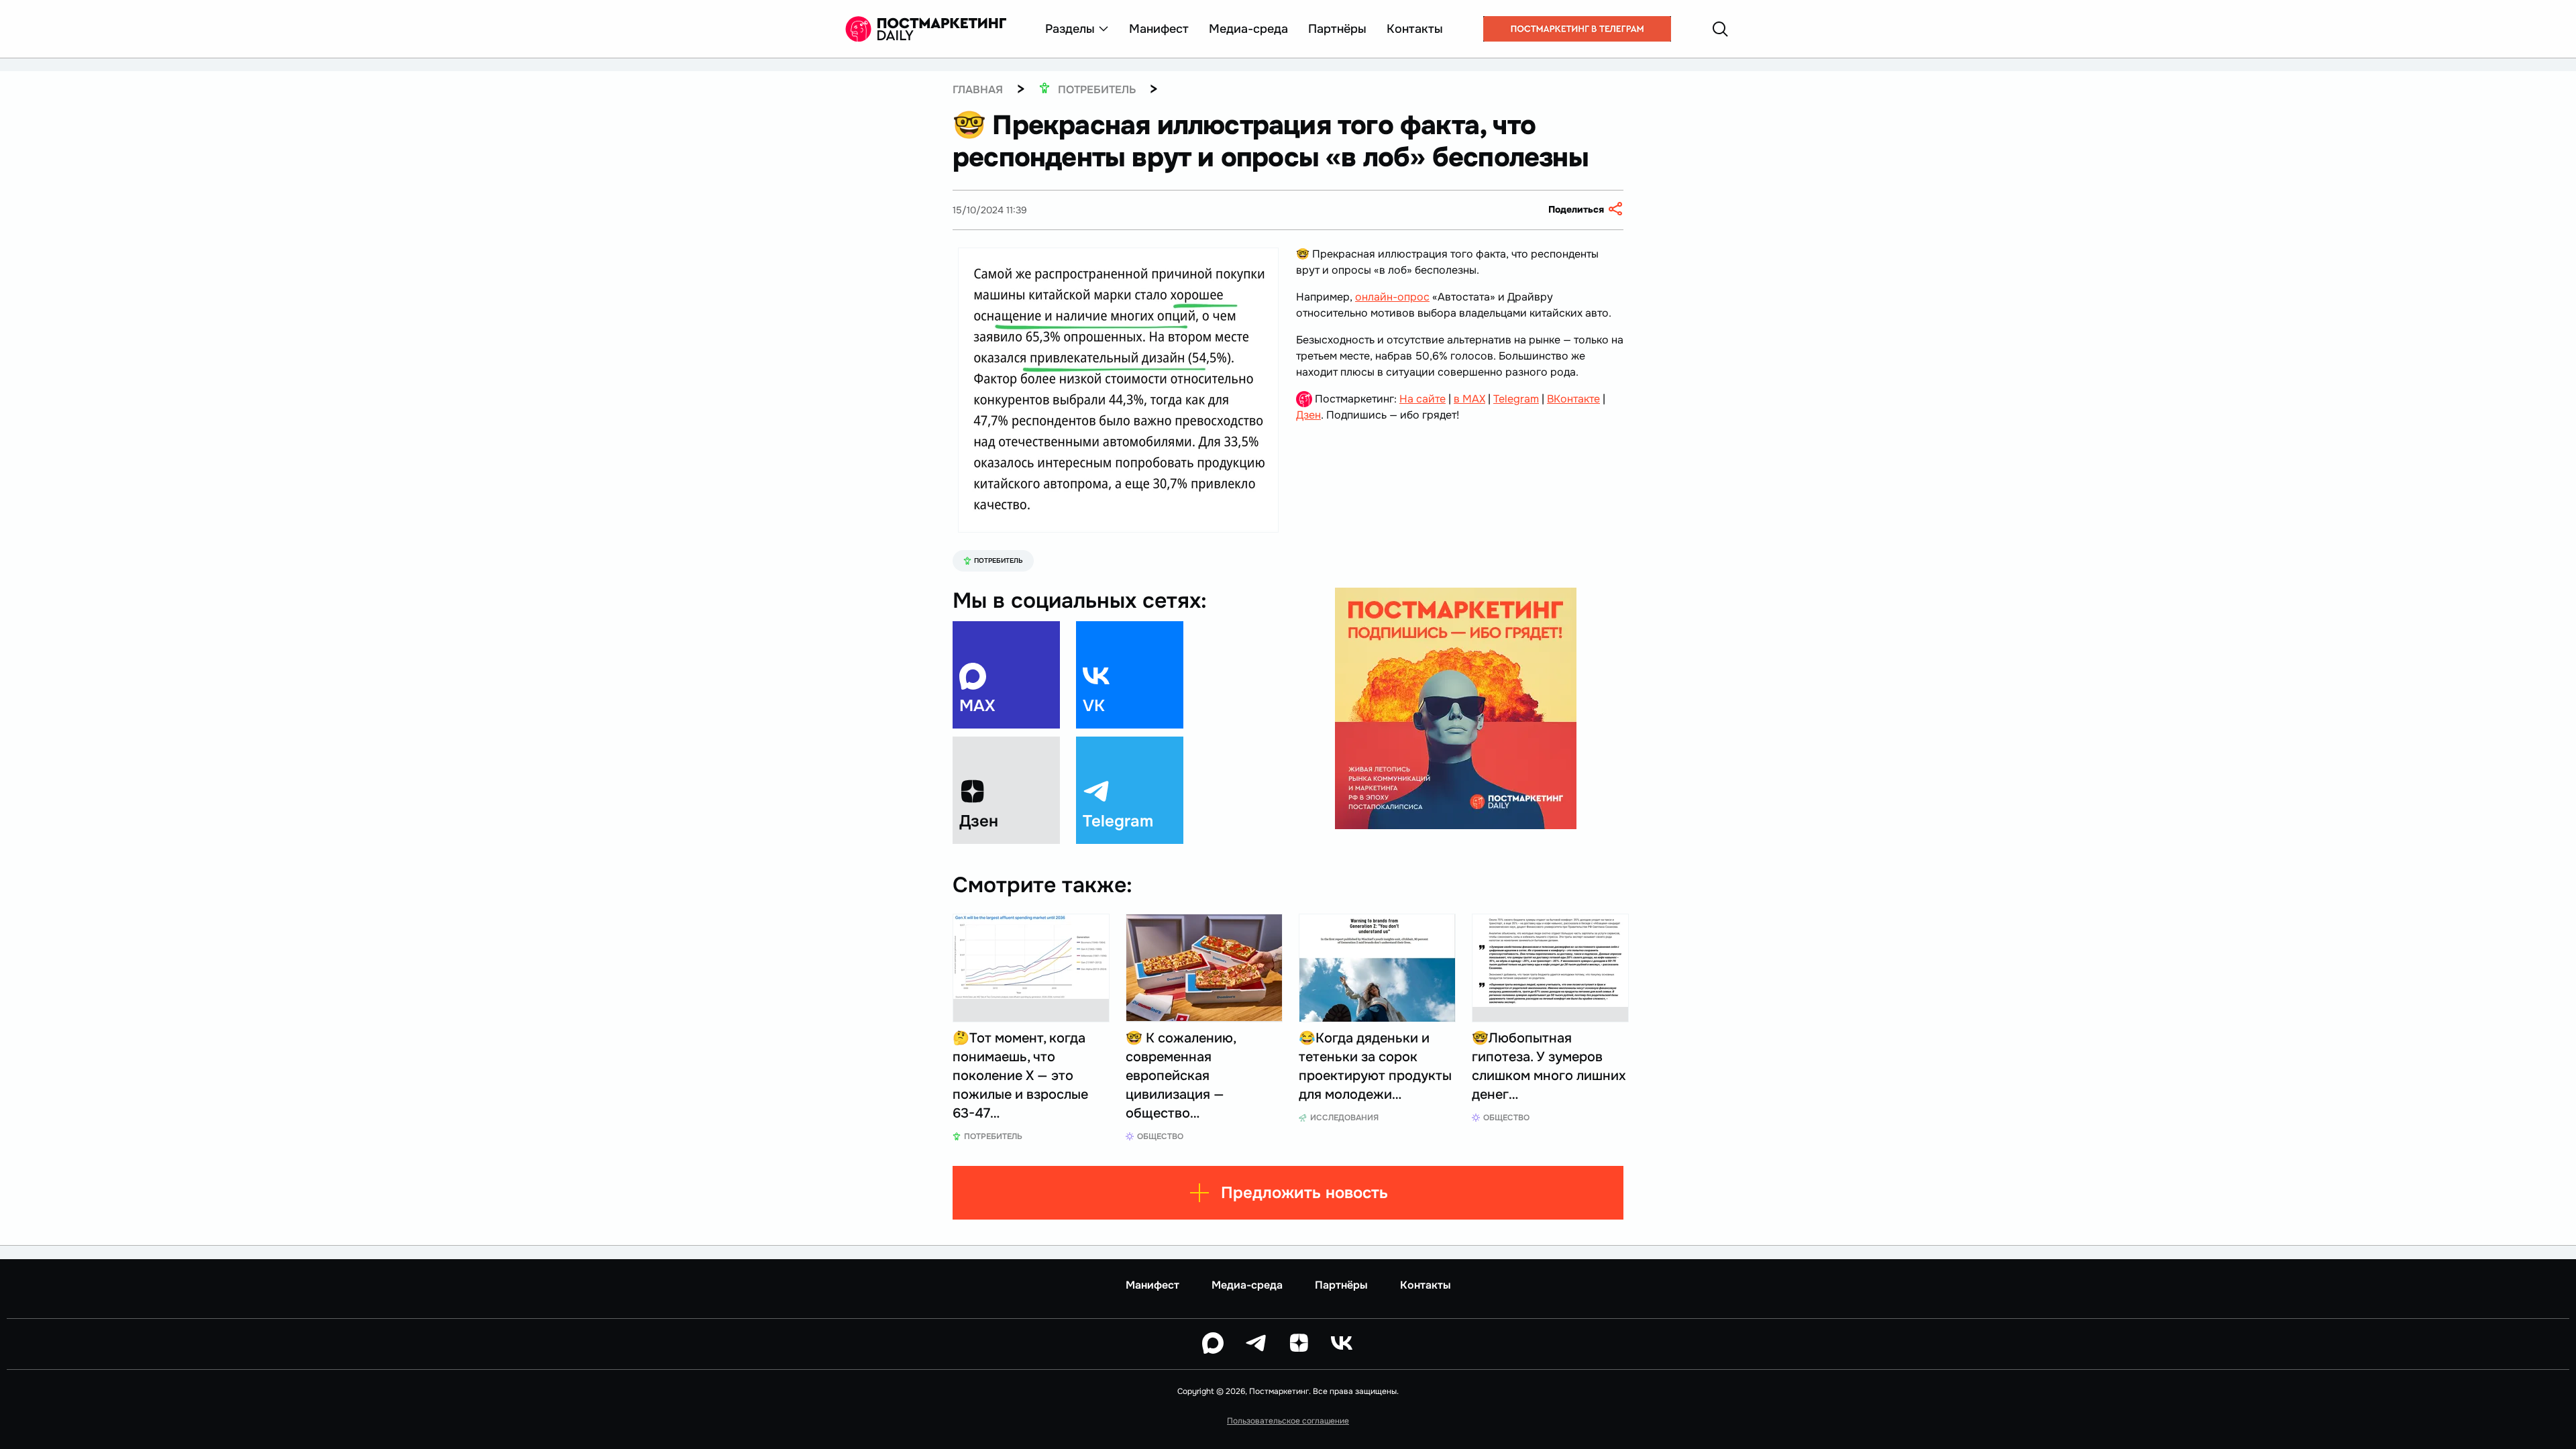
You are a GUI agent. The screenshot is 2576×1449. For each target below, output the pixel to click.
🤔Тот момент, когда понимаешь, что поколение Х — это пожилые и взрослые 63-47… (1020, 1076)
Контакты (1415, 29)
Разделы (1070, 29)
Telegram (1516, 399)
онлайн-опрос (1392, 297)
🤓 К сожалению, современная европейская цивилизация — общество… (1181, 1076)
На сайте (1423, 399)
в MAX (1469, 399)
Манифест (1159, 29)
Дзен (1308, 415)
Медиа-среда (1248, 29)
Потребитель (999, 560)
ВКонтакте (1573, 399)
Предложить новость (1304, 1193)
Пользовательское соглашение (1288, 1421)
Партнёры (1337, 29)
